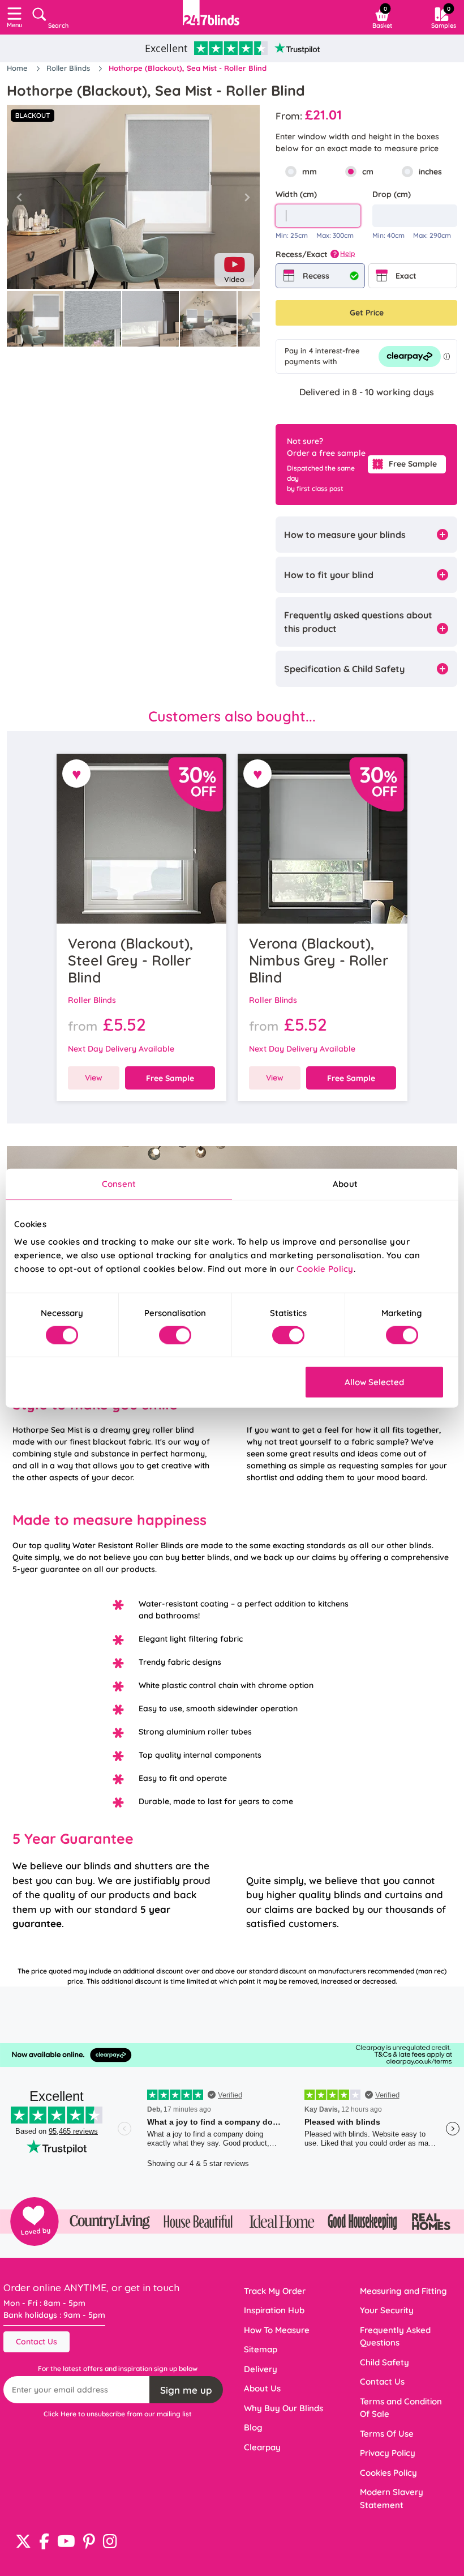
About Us (262, 2388)
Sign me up (186, 2390)
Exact (406, 276)
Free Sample (413, 464)
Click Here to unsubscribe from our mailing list (118, 2414)
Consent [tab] (119, 1183)
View (94, 1078)
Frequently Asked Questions (395, 2336)
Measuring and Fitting (403, 2291)
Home (18, 68)
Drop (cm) (392, 194)
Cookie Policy (325, 1269)
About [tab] (345, 1183)
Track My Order (275, 2291)
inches (430, 172)
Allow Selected (374, 1382)
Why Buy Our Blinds (283, 2408)
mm (310, 172)
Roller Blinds (69, 68)
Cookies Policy (388, 2473)
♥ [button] (77, 774)
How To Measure (277, 2330)
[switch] (175, 1335)
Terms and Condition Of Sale (401, 2408)
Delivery (261, 2369)
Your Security (387, 2310)
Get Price (367, 313)
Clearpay (262, 2447)
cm (368, 172)
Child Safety (384, 2362)
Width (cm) (296, 194)
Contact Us (36, 2342)
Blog (253, 2427)
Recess (316, 276)
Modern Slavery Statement (392, 2498)
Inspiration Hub (274, 2310)
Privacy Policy (388, 2453)
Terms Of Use (387, 2434)
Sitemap (261, 2349)
